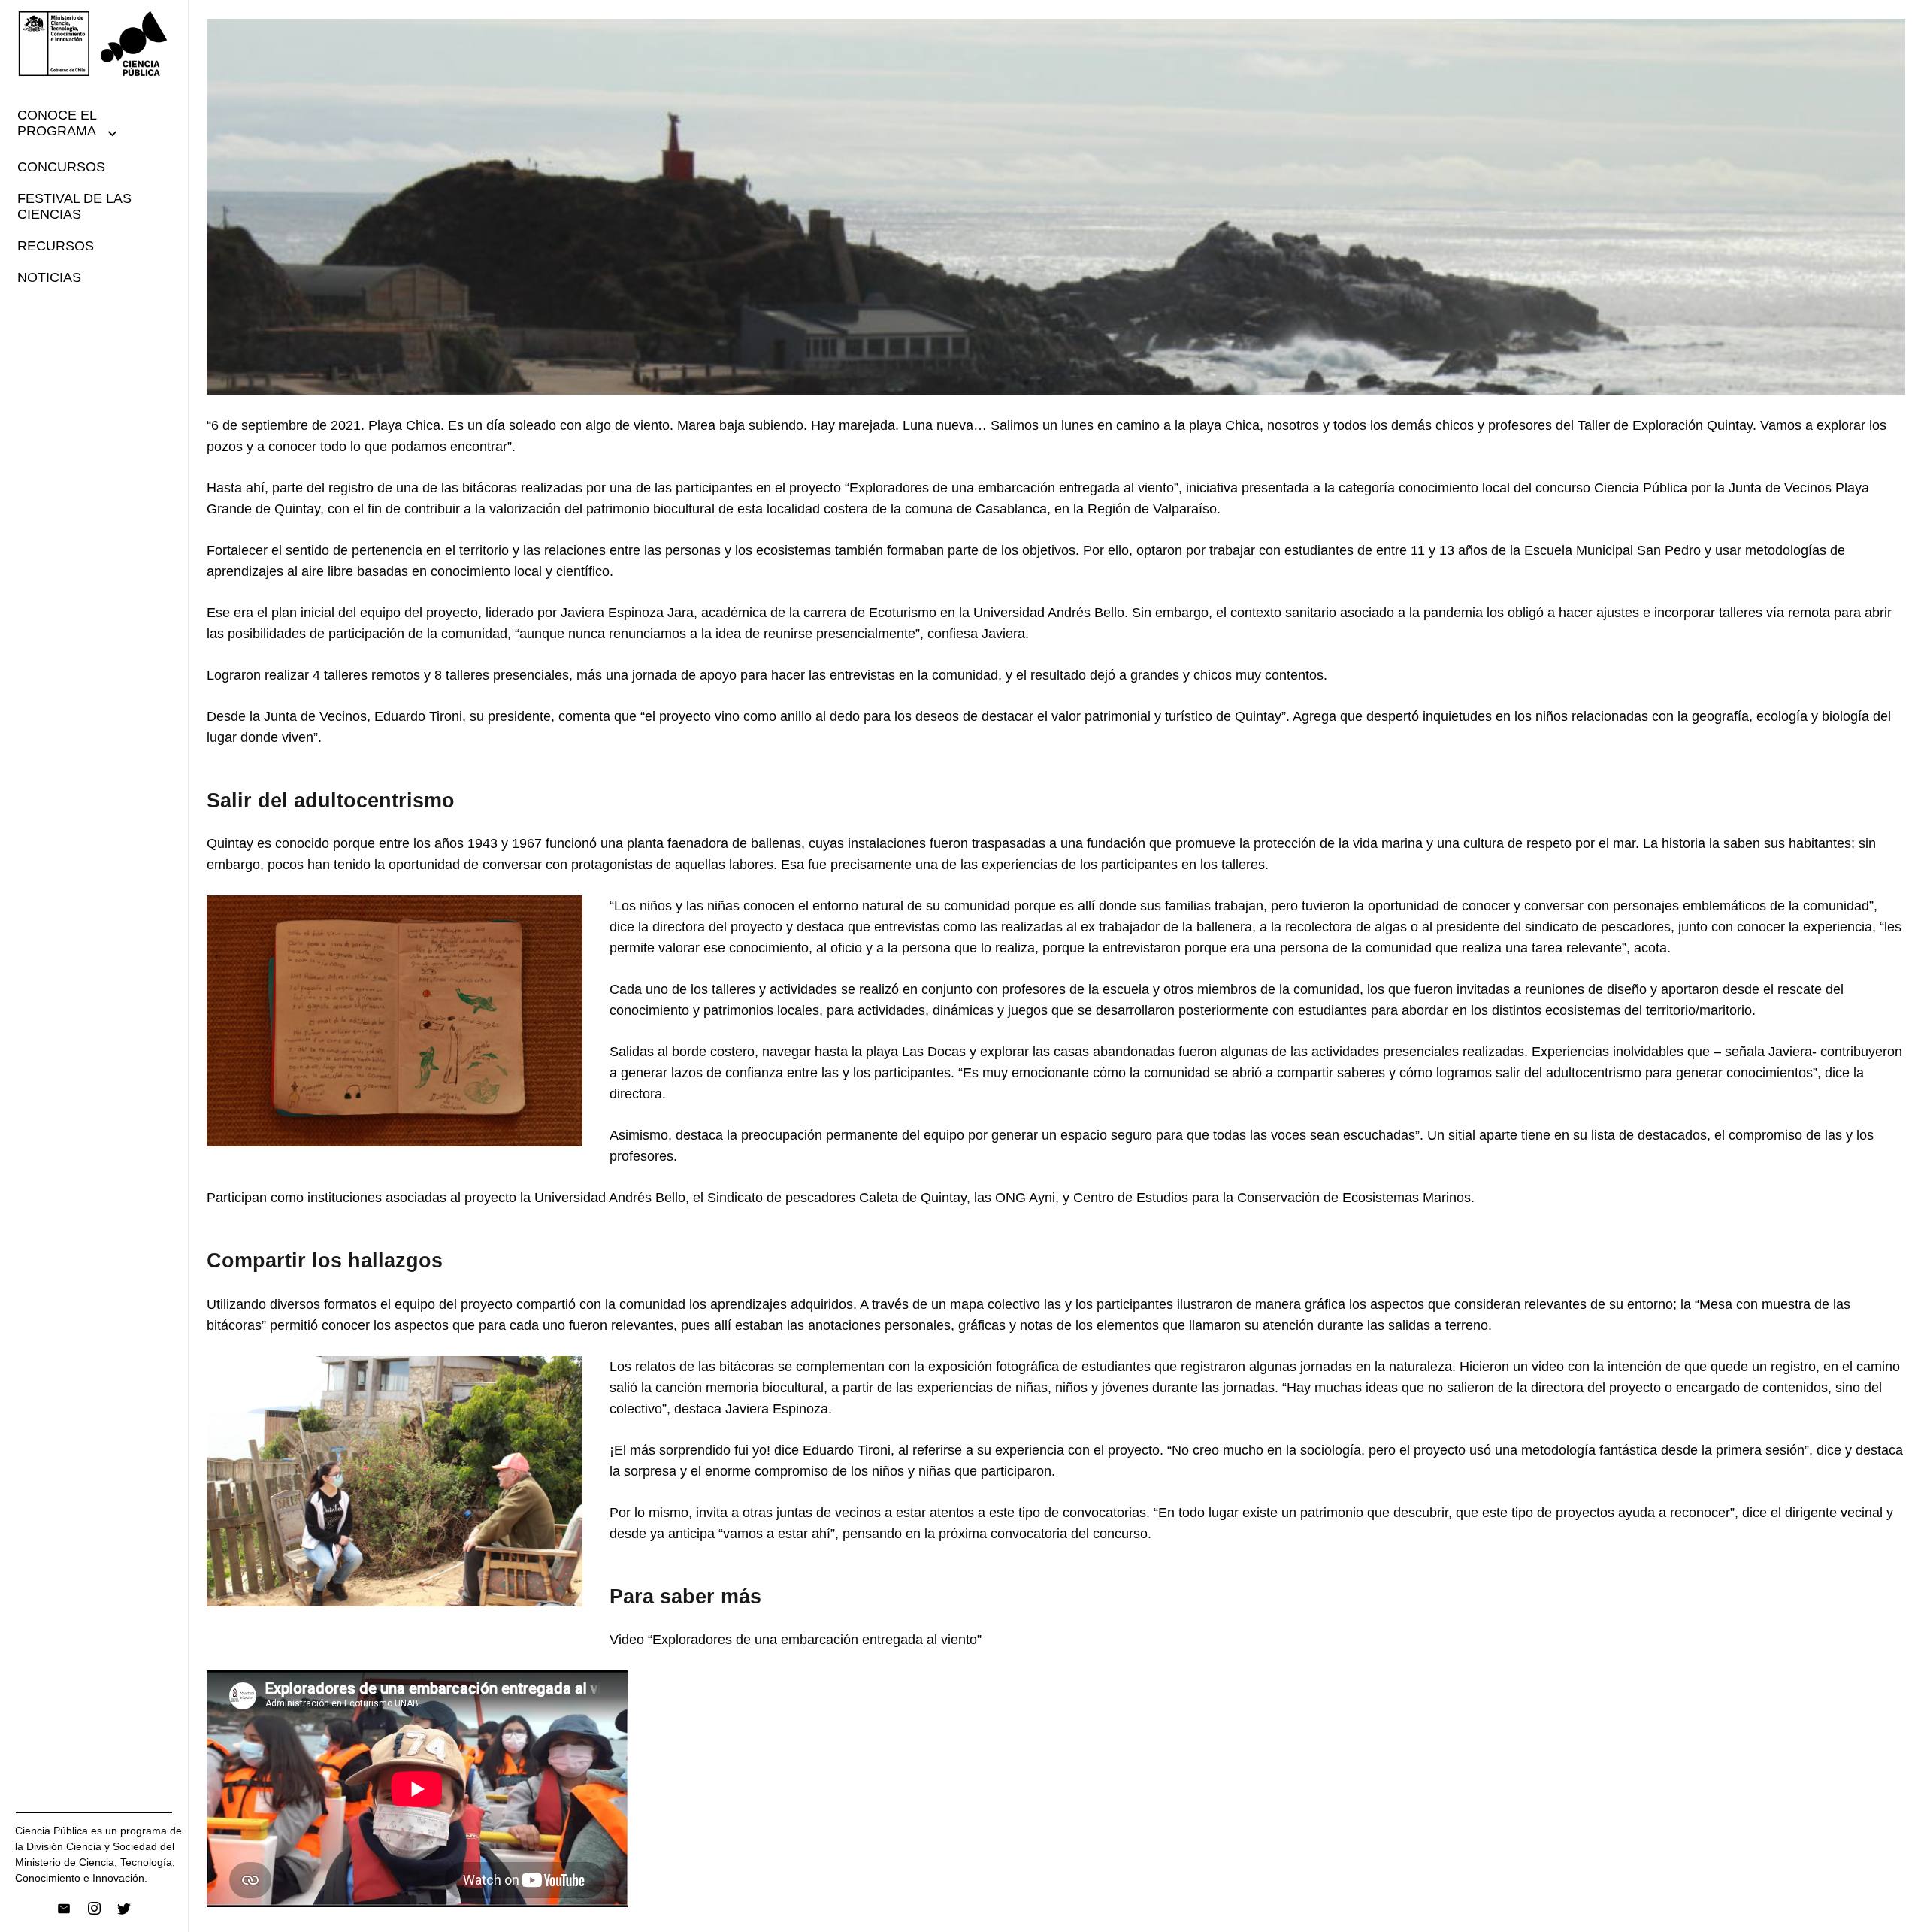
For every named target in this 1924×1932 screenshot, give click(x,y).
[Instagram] (94, 1909)
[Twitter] (124, 1909)
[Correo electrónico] (64, 1909)
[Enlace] (94, 44)
